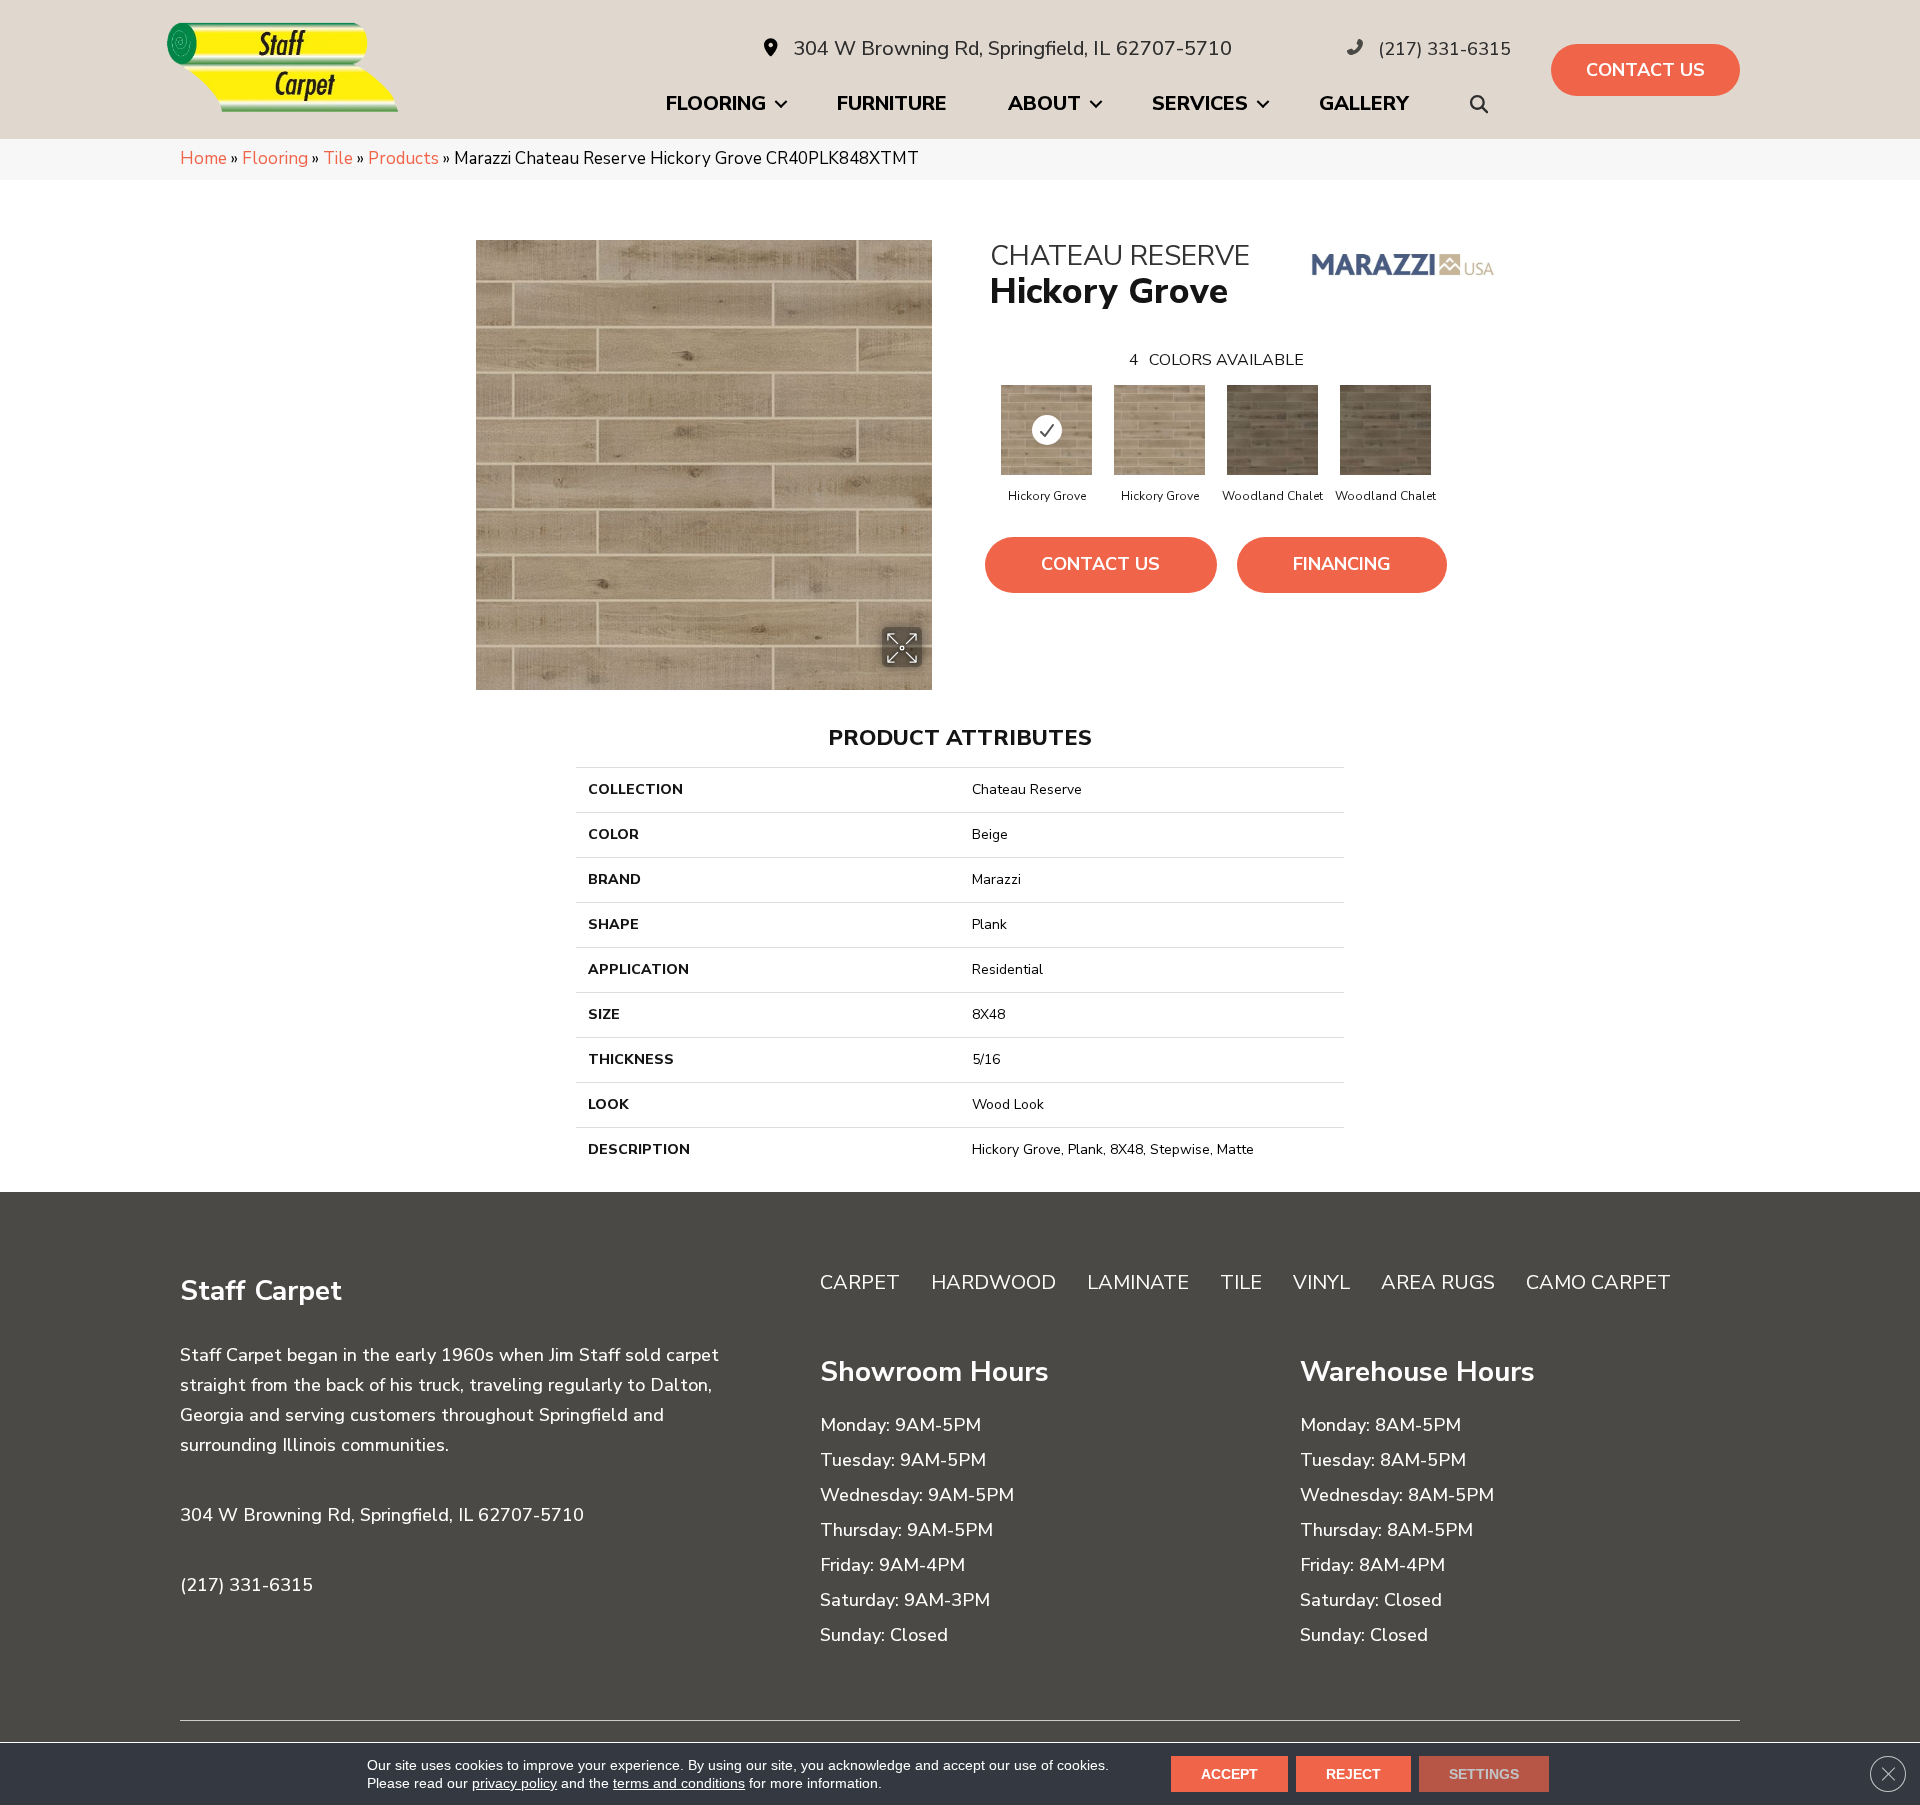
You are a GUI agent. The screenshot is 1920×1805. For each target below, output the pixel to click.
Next (1452, 410)
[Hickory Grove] (1046, 430)
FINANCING (1342, 564)
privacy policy (514, 1783)
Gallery (1364, 103)
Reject (1353, 1774)
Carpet (860, 1282)
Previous (980, 410)
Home (203, 158)
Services (1200, 103)
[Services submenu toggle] (1263, 104)
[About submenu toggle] (1096, 104)
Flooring (716, 103)
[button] (1483, 104)
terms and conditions (679, 1783)
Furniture (892, 103)
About (1044, 103)
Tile (338, 158)
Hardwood (993, 1282)
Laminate (1138, 1282)
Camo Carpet (1598, 1282)
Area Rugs (1438, 1282)
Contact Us (1100, 564)
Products (403, 158)
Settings (1484, 1774)
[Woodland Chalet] (1272, 430)
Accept (1229, 1774)
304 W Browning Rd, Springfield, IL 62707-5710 (1012, 48)
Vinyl (1321, 1282)
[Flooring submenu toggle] (781, 104)
